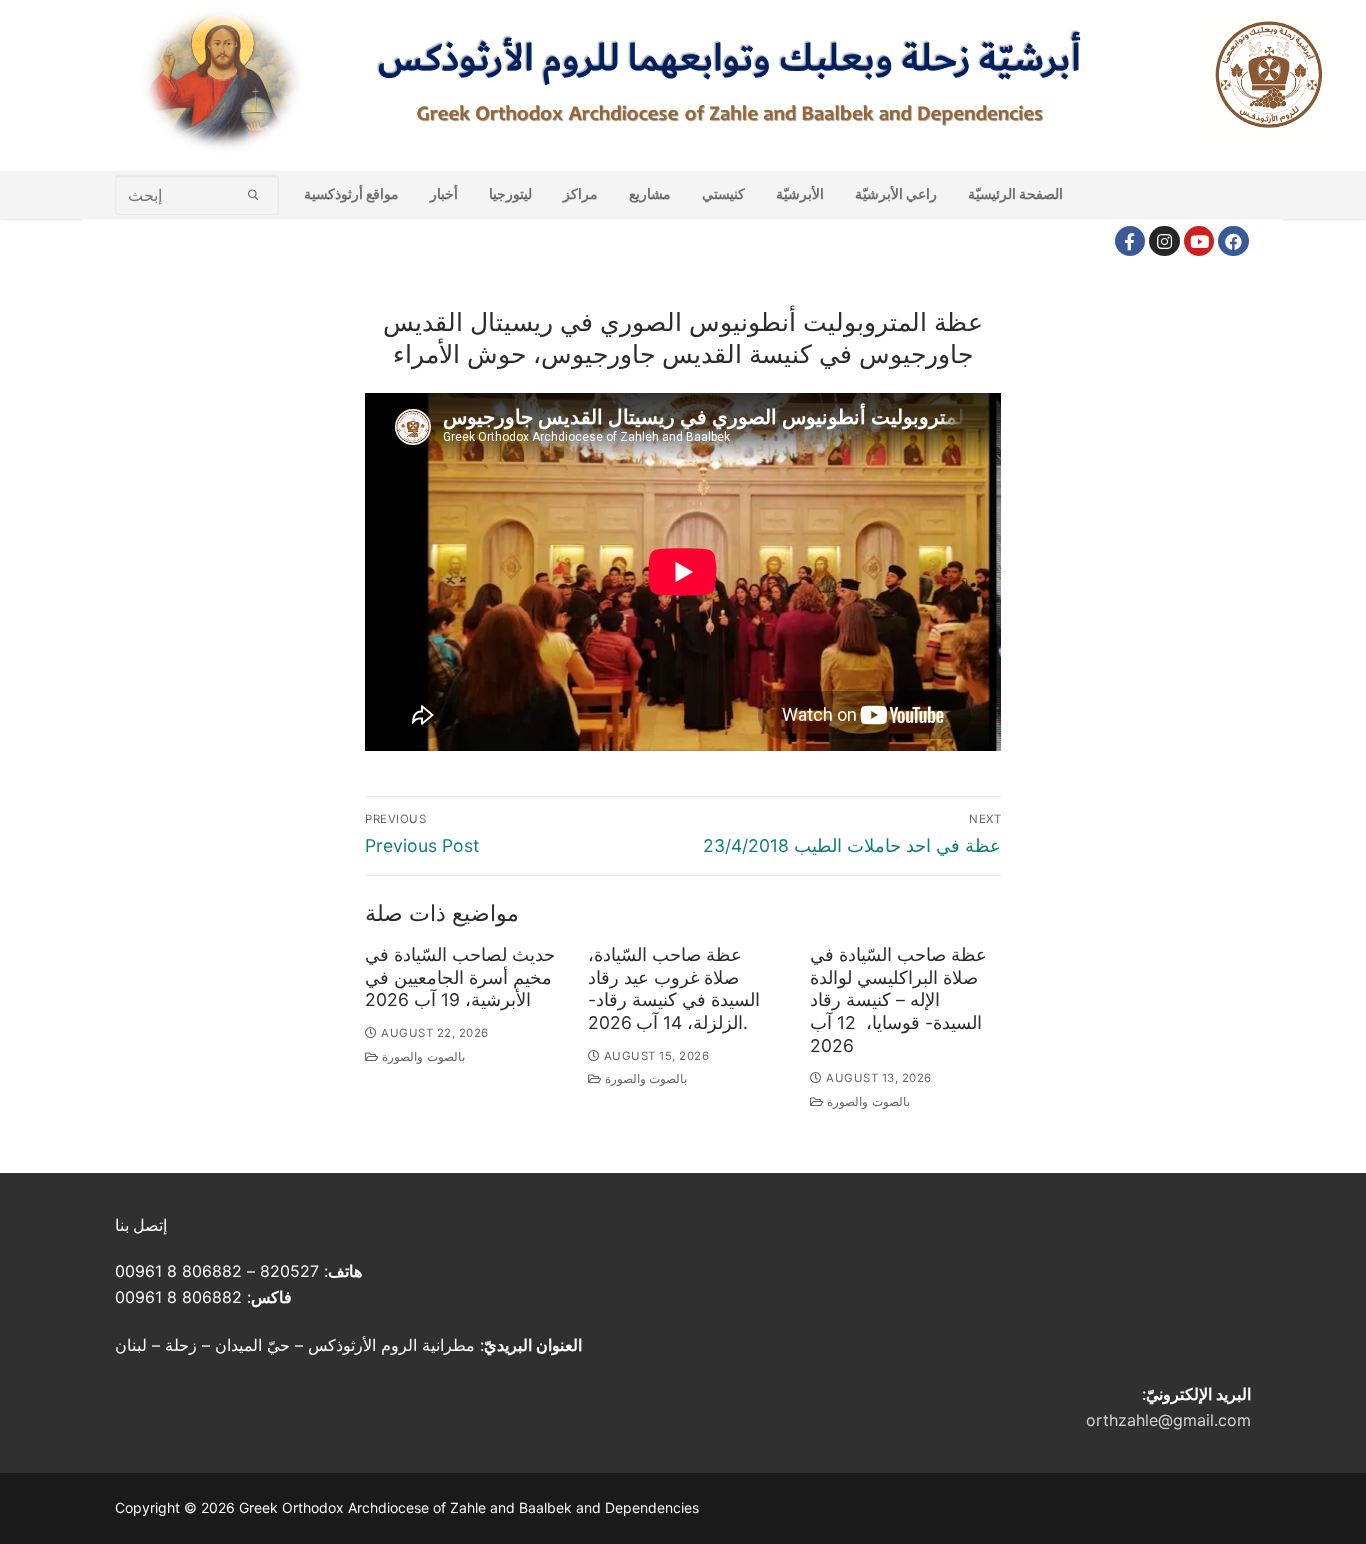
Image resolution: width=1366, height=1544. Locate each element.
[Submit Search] (253, 194)
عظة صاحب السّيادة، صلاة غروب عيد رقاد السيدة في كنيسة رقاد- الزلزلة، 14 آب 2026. (674, 989)
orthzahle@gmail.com (1168, 1420)
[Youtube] (1199, 241)
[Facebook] (1130, 241)
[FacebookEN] (1233, 241)
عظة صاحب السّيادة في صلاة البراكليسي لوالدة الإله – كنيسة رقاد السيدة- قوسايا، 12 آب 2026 (898, 1000)
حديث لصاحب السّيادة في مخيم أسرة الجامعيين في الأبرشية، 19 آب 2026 (460, 977)
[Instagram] (1164, 241)
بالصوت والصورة (422, 1057)
